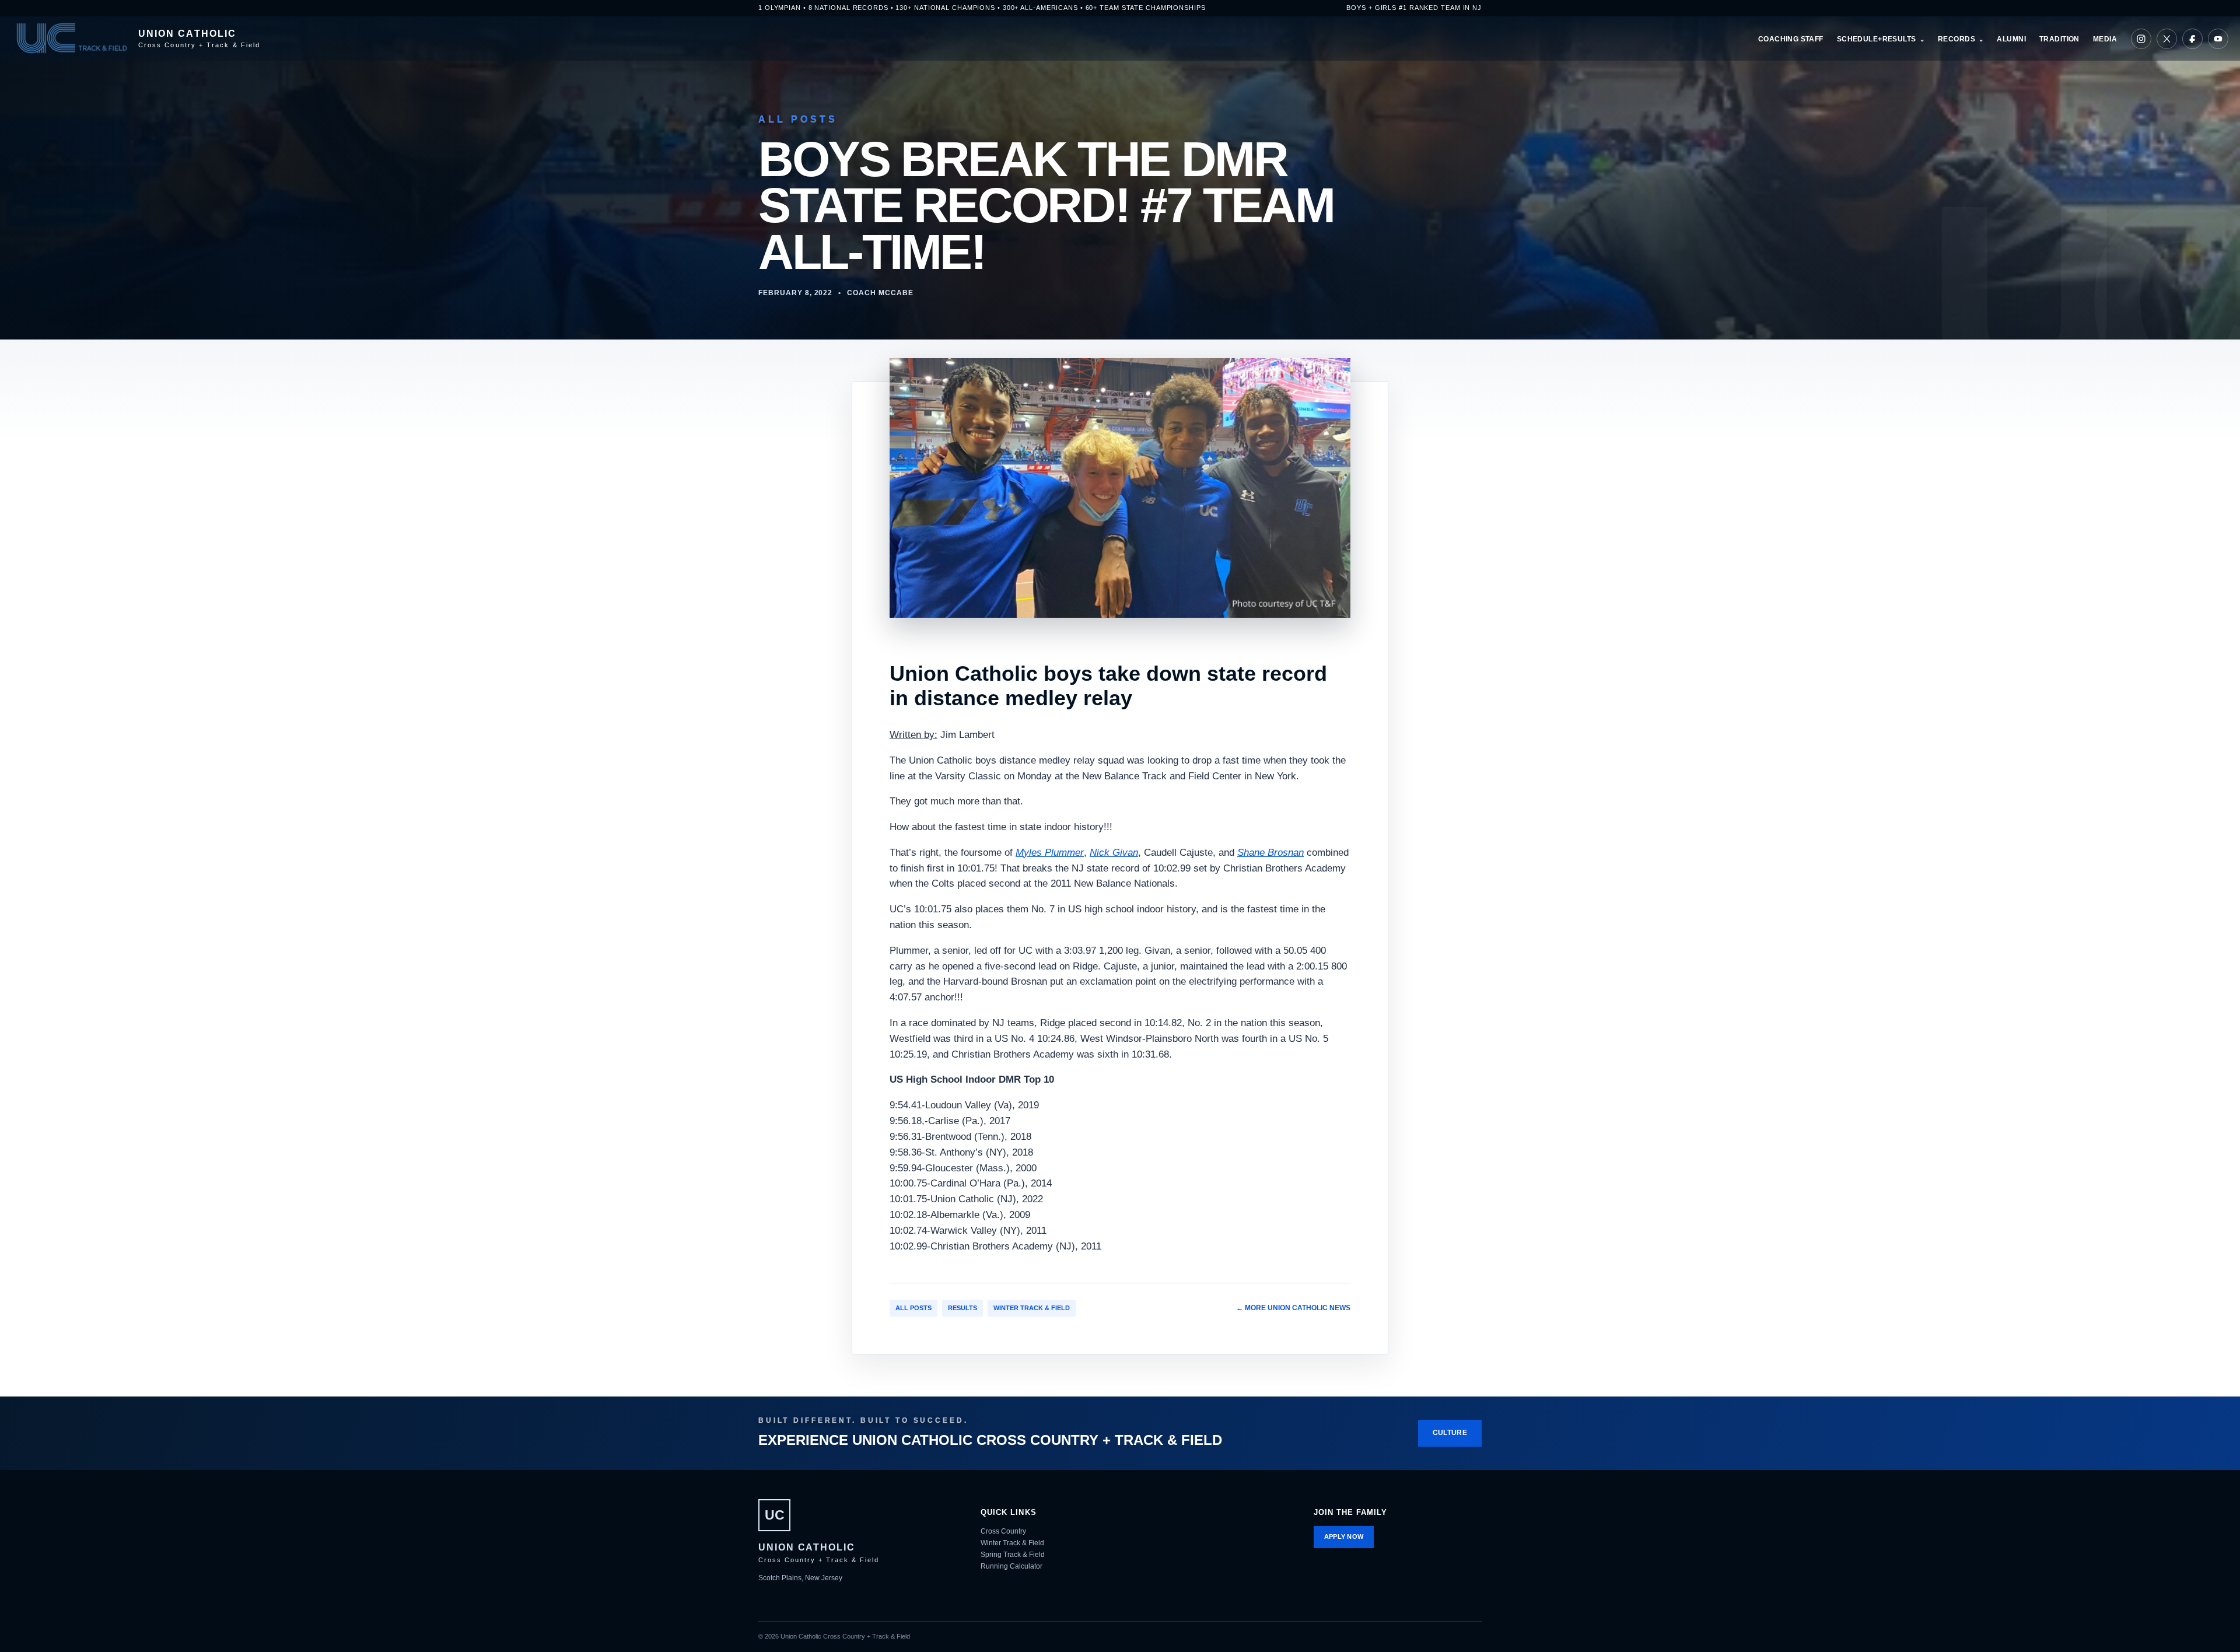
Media (2105, 39)
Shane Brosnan (1270, 853)
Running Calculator (1012, 1566)
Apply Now (1344, 1536)
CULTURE (1450, 1433)
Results (963, 1308)
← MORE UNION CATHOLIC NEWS (1293, 1308)
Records (1957, 39)
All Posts (914, 1308)
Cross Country (1003, 1531)
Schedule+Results (1877, 39)
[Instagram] (2141, 39)
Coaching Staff (1791, 39)
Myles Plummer (1050, 853)
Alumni (2011, 39)
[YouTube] (2218, 39)
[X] (2167, 39)
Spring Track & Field (1013, 1555)
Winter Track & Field (1032, 1308)
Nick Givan (1114, 853)
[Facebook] (2192, 39)
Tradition (2059, 39)
